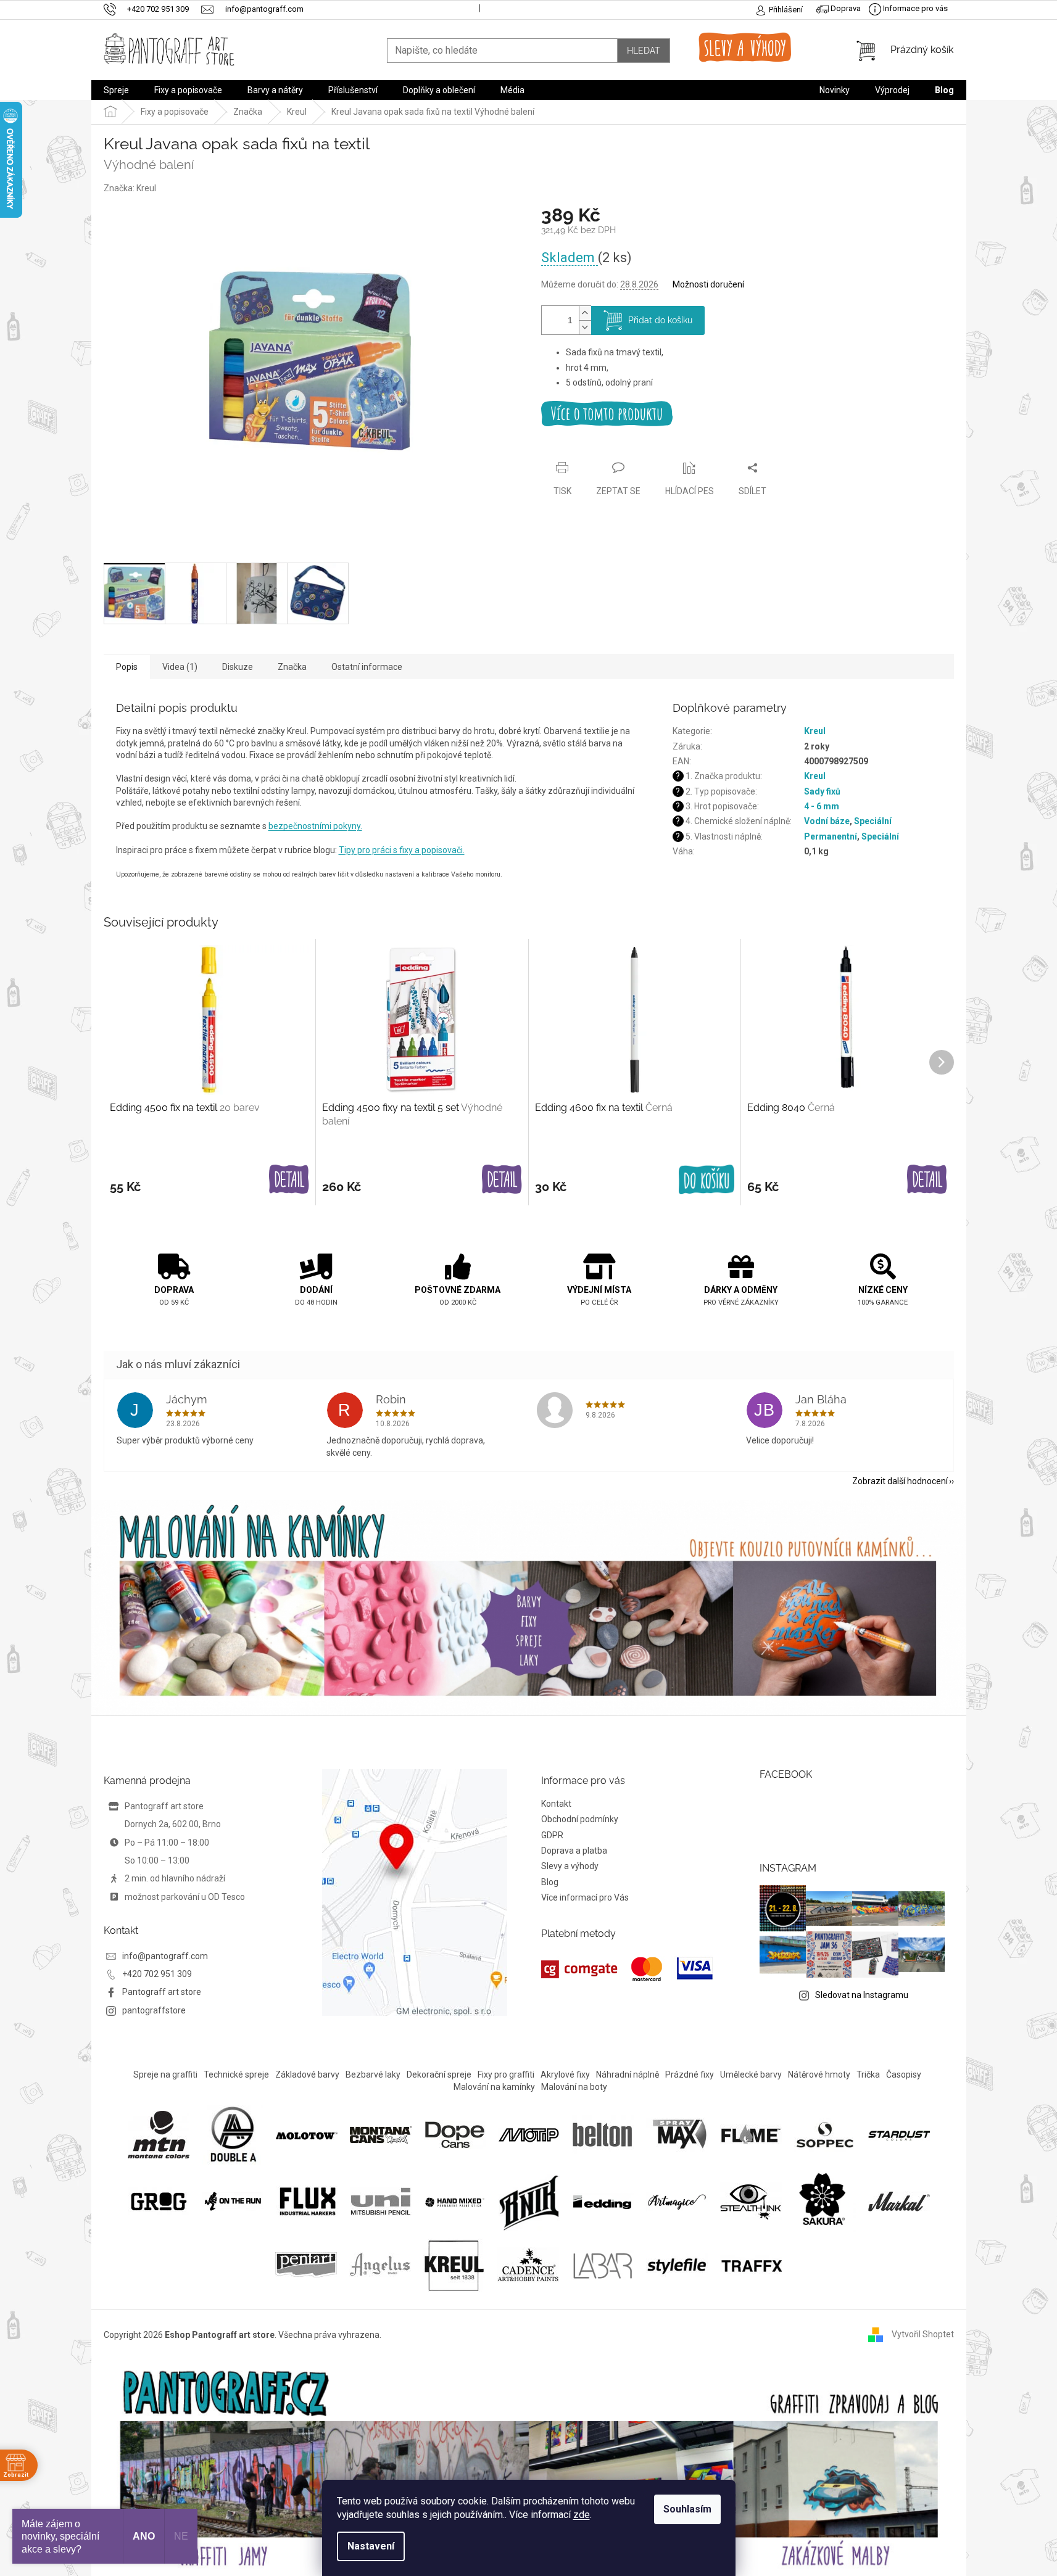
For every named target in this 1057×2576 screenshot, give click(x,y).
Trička (868, 2074)
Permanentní (831, 836)
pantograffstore (154, 2010)
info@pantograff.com (165, 1956)
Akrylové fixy (565, 2074)
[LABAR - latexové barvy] (603, 2264)
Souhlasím (687, 2509)
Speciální (873, 821)
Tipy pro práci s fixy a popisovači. (402, 850)
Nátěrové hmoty (819, 2074)
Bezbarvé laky (373, 2074)
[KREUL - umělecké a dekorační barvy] (454, 2264)
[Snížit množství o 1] (585, 327)
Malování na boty (574, 2087)
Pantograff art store (162, 1992)
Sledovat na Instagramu (862, 1995)
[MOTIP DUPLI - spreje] (529, 2134)
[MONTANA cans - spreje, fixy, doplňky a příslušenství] (381, 2134)
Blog (550, 1882)
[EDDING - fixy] (603, 2201)
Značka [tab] (292, 667)
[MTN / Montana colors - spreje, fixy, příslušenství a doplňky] (159, 2134)
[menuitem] (116, 90)
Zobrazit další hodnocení (900, 1481)
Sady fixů (822, 791)
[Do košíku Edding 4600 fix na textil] (707, 1180)
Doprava (845, 8)
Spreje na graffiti (165, 2074)
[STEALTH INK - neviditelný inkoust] (751, 2201)
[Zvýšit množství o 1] (585, 313)
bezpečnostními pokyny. (315, 826)
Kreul (815, 731)
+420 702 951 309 (157, 1974)
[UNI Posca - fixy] (381, 2201)
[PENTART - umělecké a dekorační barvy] (306, 2264)
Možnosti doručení (708, 284)
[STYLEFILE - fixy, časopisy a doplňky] (677, 2264)
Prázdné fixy (690, 2074)
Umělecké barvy (751, 2074)
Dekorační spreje (439, 2074)
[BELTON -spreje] (603, 2134)
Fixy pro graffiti (506, 2074)
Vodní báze (827, 821)
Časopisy (904, 2074)
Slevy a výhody (570, 1866)
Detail (289, 1180)
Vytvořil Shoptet (923, 2334)
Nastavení (371, 2546)
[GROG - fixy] (159, 2201)
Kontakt (556, 1804)
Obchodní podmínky (580, 1819)
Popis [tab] (127, 667)
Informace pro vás (914, 8)
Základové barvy (307, 2074)
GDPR (552, 1835)
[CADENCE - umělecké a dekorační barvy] (528, 2264)
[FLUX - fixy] (307, 2201)
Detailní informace (748, 414)
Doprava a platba (574, 1851)
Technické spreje (236, 2074)
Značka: (130, 188)
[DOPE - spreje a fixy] (455, 2134)
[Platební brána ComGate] (627, 1969)
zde (582, 2515)
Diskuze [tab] (238, 667)
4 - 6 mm (822, 806)
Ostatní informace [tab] (367, 667)
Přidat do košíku (660, 320)
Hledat (644, 51)
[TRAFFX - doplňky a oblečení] (751, 2264)
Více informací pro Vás (585, 1897)
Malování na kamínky (494, 2087)
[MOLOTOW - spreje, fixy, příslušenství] (307, 2134)
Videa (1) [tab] (180, 667)
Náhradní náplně (628, 2074)
